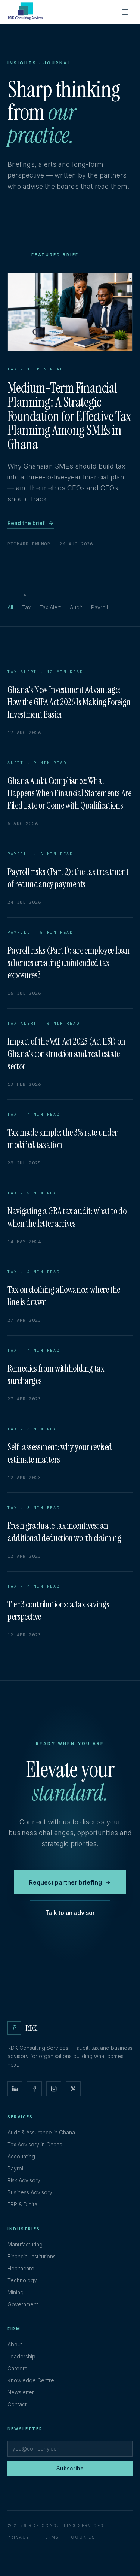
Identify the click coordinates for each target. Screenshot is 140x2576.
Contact (17, 2404)
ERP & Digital (23, 2204)
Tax (26, 607)
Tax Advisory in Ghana (35, 2144)
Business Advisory (30, 2192)
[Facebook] (34, 2089)
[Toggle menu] (125, 12)
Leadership (21, 2356)
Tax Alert (50, 607)
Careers (17, 2368)
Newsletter (21, 2392)
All (10, 607)
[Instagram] (54, 2089)
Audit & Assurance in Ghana (41, 2132)
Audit (76, 607)
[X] (73, 2089)
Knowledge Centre (31, 2380)
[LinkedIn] (15, 2089)
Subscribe (70, 2468)
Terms (50, 2537)
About (15, 2344)
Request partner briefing (66, 1882)
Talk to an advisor (70, 1913)
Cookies (83, 2537)
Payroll (99, 607)
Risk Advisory (24, 2180)
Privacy (18, 2537)
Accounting (21, 2156)
